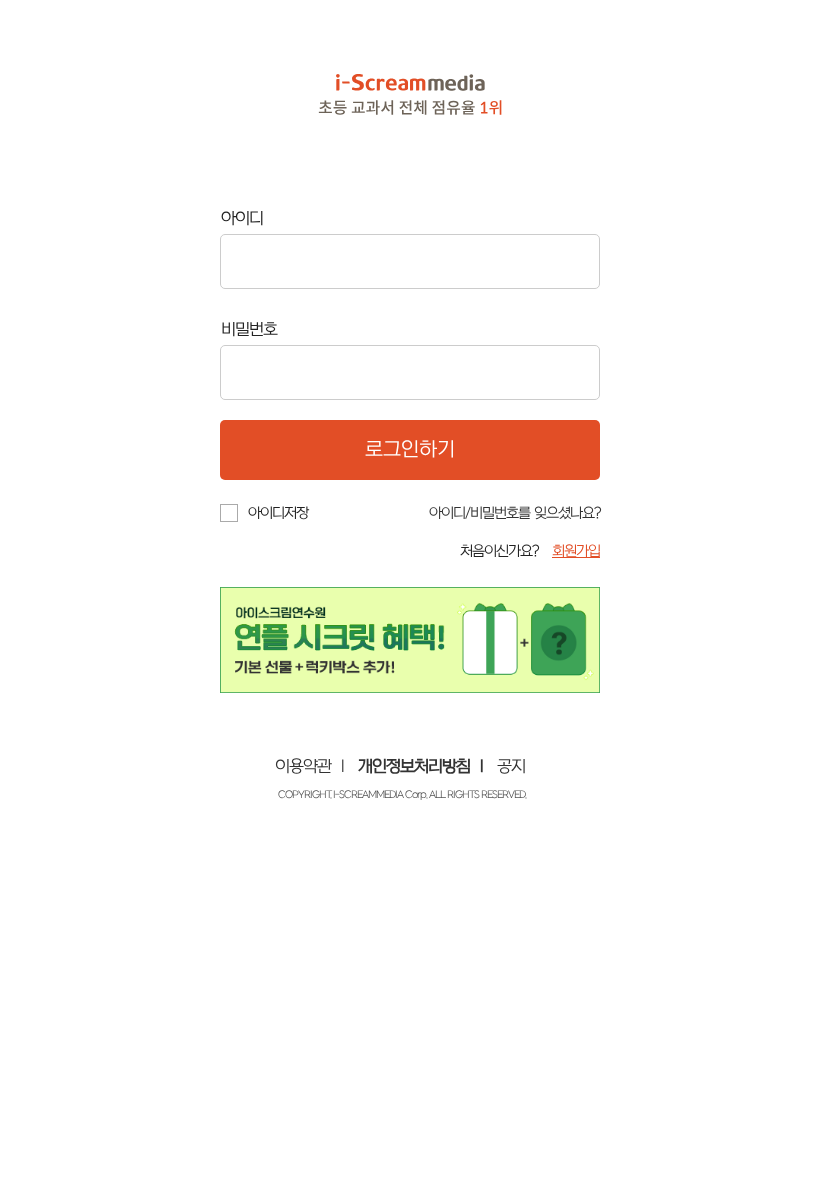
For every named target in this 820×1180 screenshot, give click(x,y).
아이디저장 (278, 513)
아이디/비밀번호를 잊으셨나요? (514, 513)
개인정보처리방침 (414, 767)
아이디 (242, 219)
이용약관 (303, 767)
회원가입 (576, 551)
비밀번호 (249, 330)
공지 (511, 767)
